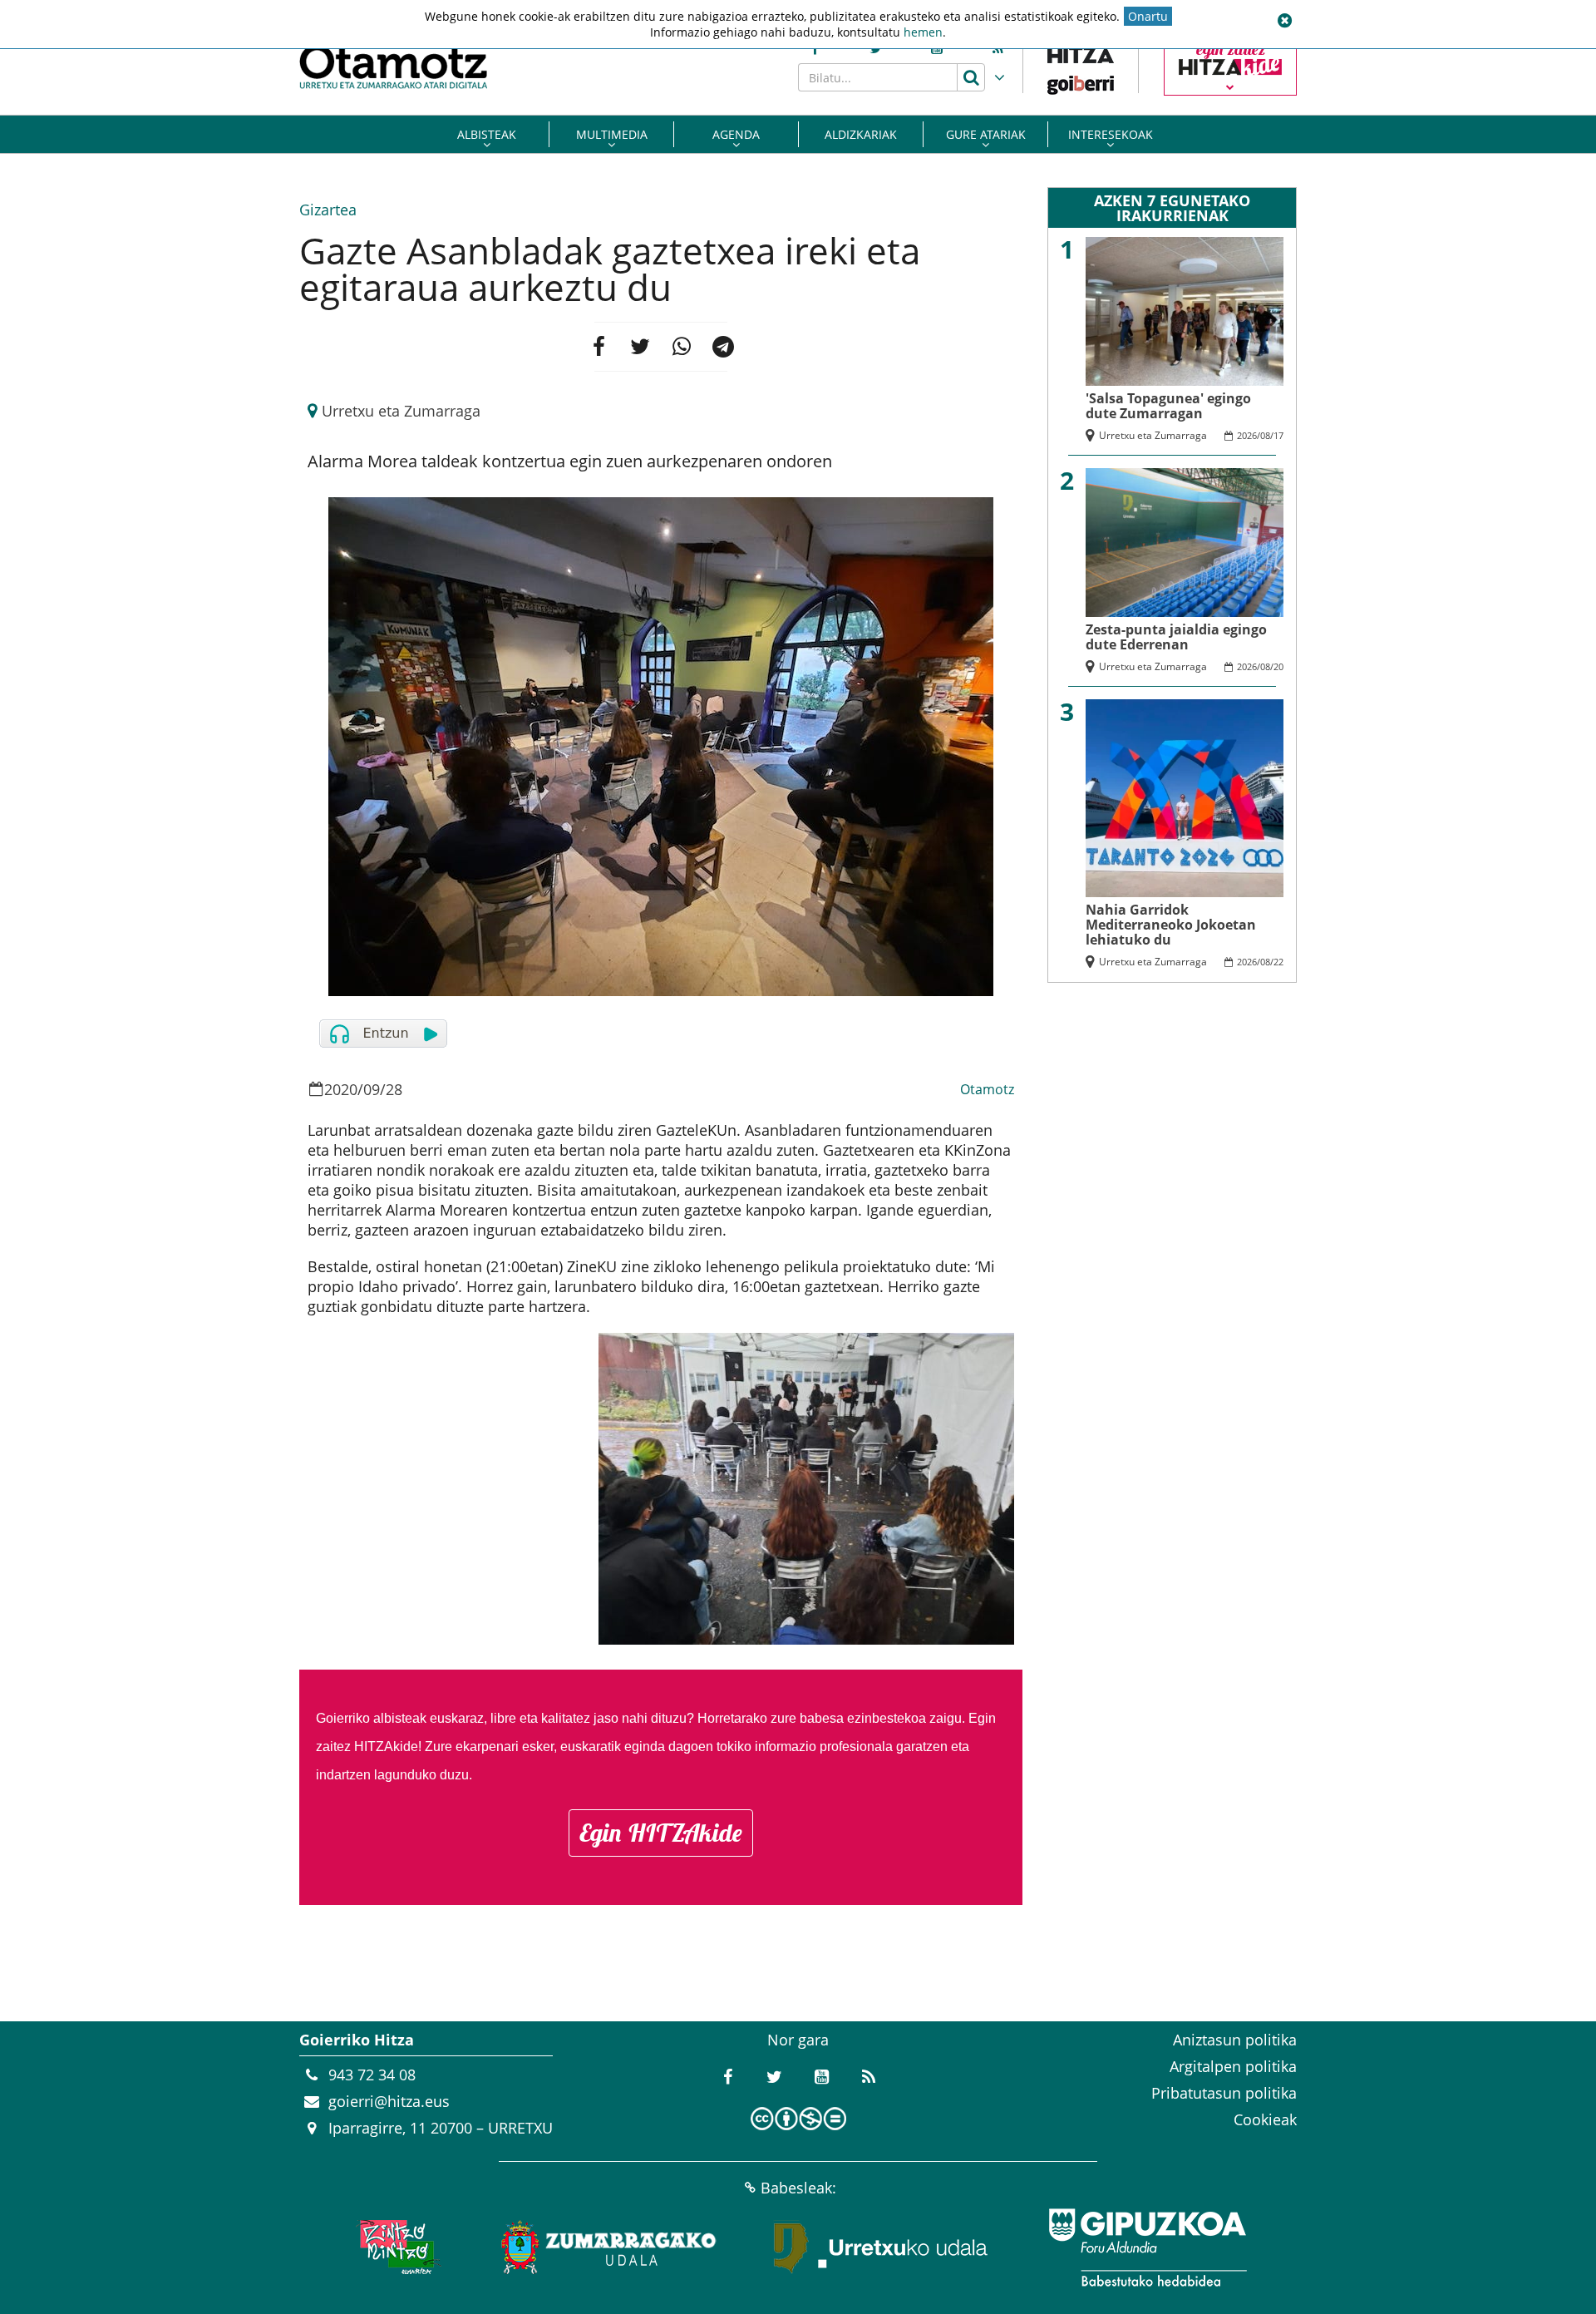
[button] (1284, 21)
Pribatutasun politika (1224, 2093)
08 (1265, 435)
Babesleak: (798, 2188)
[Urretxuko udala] (881, 2247)
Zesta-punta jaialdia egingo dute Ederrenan (1176, 637)
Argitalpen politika (1233, 2066)
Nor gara (798, 2040)
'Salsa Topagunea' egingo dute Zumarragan (1168, 406)
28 (394, 1089)
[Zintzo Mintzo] (396, 2247)
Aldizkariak (861, 134)
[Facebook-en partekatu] (598, 347)
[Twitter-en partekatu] (640, 347)
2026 (1247, 435)
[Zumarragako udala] (609, 2247)
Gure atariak (986, 134)
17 (1278, 435)
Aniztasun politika (1235, 2040)
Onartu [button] (1148, 16)
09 (372, 1089)
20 (1278, 666)
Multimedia (612, 134)
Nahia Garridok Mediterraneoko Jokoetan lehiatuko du (1171, 925)
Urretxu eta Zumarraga (401, 411)
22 (1278, 962)
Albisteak (487, 134)
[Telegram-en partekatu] (723, 347)
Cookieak (1265, 2119)
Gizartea (328, 210)
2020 (341, 1089)
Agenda (736, 134)
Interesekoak (1111, 134)
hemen (923, 32)
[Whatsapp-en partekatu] (682, 347)
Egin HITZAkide (661, 1833)
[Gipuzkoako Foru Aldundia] (1147, 2247)
